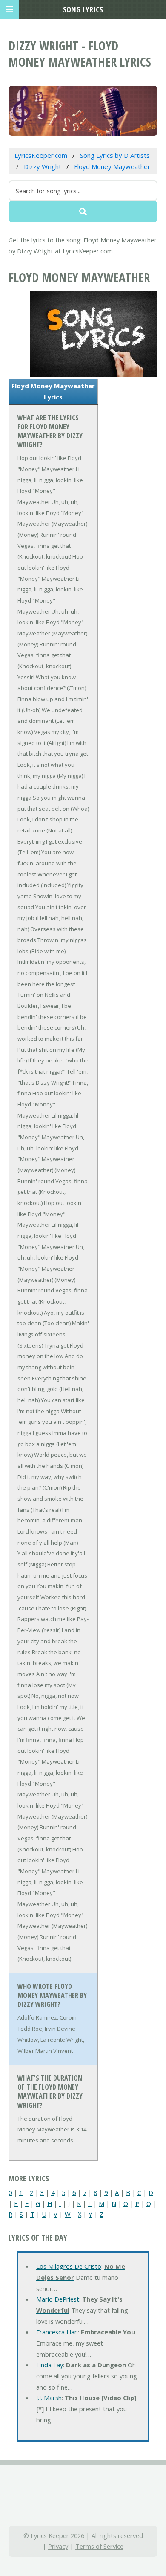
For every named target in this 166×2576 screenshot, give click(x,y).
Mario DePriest (58, 2299)
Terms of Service (99, 2546)
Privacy (58, 2546)
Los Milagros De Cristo (69, 2266)
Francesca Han (57, 2332)
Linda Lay (50, 2365)
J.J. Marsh (49, 2398)
